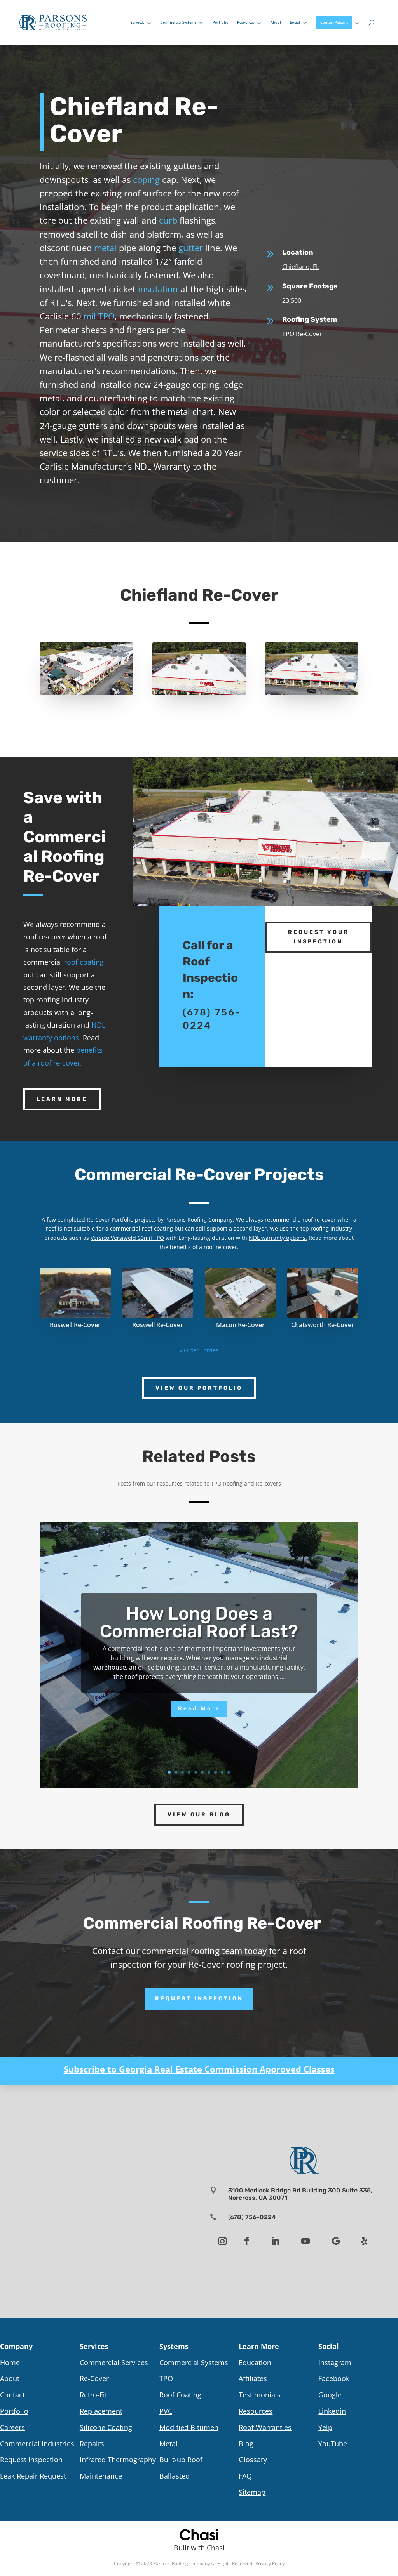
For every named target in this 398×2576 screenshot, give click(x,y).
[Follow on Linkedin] (275, 2241)
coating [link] (163, 1228)
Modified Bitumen (189, 2427)
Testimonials (260, 2395)
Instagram (335, 2362)
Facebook (334, 2378)
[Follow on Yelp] (364, 2241)
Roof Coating (180, 2395)
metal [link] (105, 248)
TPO (166, 2378)
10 (229, 1772)
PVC (166, 2411)
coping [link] (146, 179)
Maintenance (101, 2476)
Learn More (62, 1099)
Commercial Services (114, 2362)
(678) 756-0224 (252, 2217)
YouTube (333, 2444)
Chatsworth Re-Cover (323, 1325)
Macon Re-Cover (240, 1325)
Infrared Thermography (118, 2460)
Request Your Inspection (319, 937)
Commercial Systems (178, 22)
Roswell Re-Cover (75, 1325)
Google (330, 2395)
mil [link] (90, 316)
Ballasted (175, 2476)
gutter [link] (191, 248)
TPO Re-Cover (302, 334)
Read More (199, 1708)
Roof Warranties (265, 2427)
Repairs (92, 2444)
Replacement (101, 2411)
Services (137, 22)
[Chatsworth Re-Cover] (323, 1293)
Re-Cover (94, 2378)
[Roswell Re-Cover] (75, 1293)
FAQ (245, 2476)
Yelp (325, 2427)
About (276, 22)
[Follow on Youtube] (305, 2241)
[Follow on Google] (336, 2241)
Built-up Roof (181, 2460)
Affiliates (253, 2378)
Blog (246, 2444)
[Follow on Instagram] (222, 2241)
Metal (168, 2444)
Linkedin (332, 2411)
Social (295, 22)
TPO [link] (106, 316)
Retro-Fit (93, 2395)
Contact (12, 2395)
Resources (246, 22)
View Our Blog (199, 1815)
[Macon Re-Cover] (240, 1293)
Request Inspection (199, 1999)
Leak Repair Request (33, 2476)
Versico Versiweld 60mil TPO (127, 1238)
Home (10, 2362)
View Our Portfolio (199, 1388)
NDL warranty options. (278, 1238)
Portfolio (221, 22)
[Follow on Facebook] (247, 2241)
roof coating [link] (84, 962)
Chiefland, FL (301, 267)
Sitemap (252, 2492)
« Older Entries (199, 1350)
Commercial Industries (37, 2444)
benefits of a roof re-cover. (204, 1247)
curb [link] (168, 220)
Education (255, 2362)
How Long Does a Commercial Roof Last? (199, 1622)
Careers (12, 2427)
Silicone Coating (106, 2427)
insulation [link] (158, 289)
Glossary (253, 2460)
